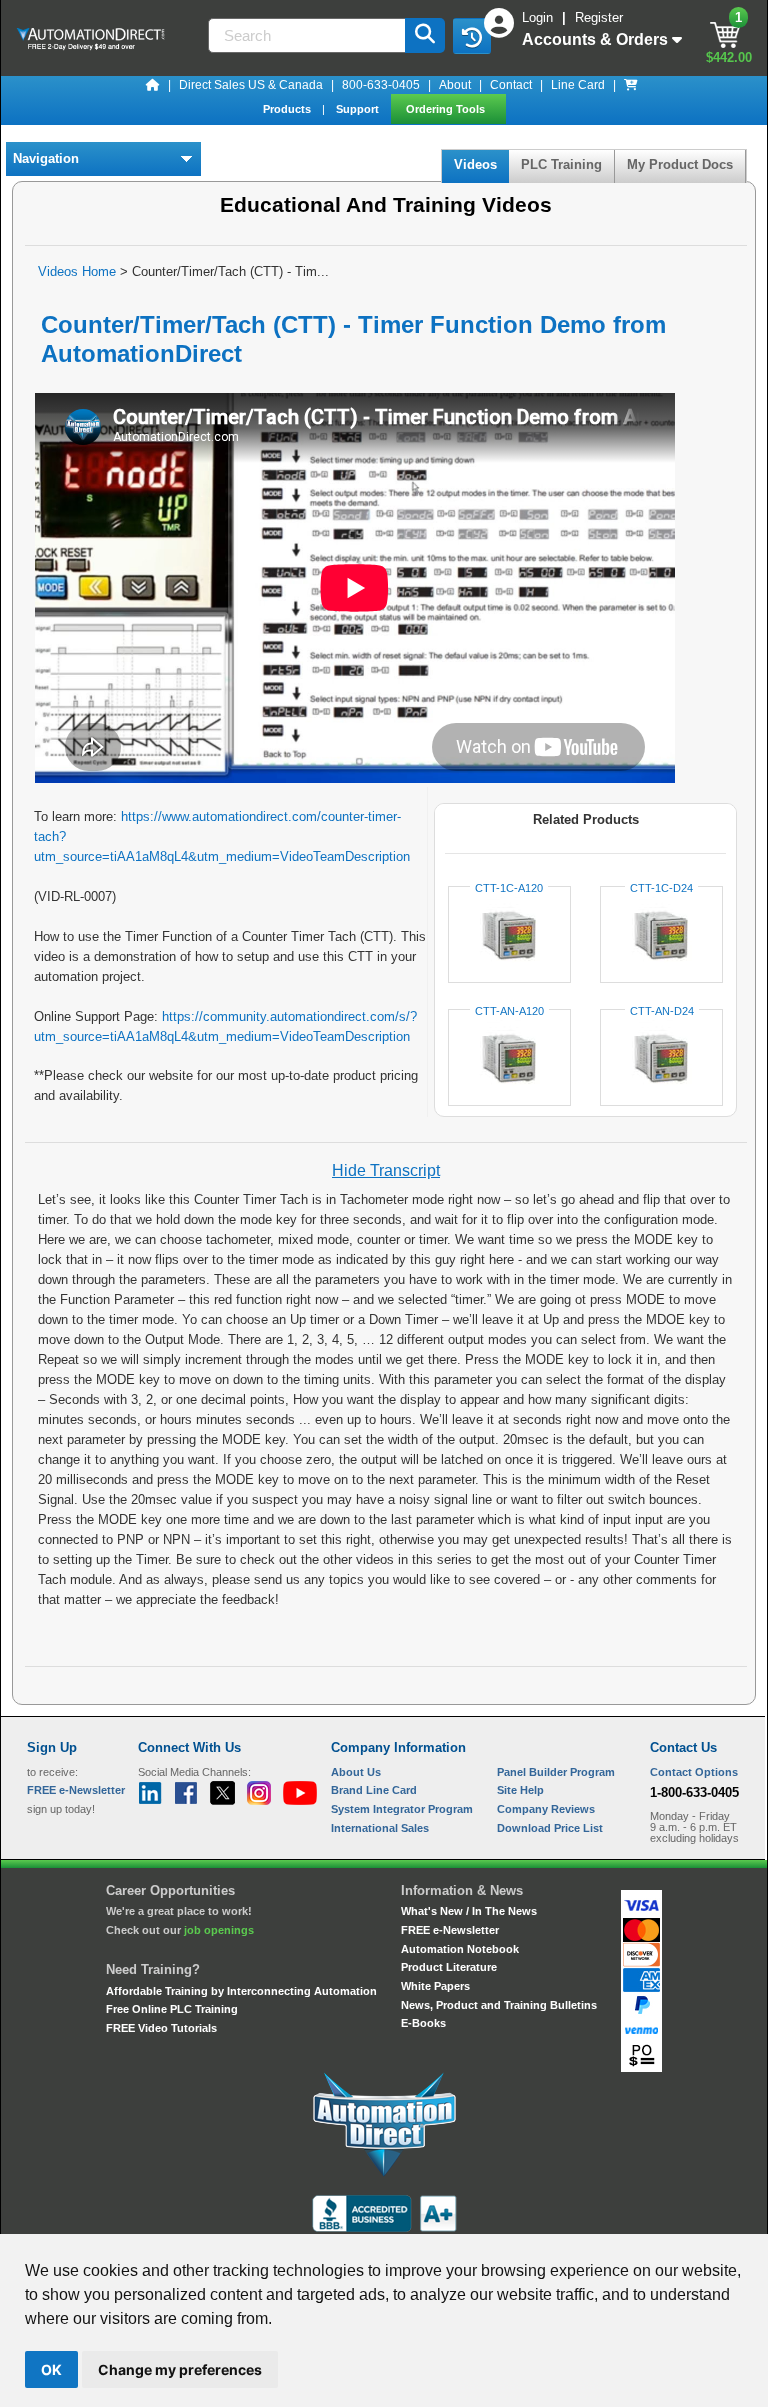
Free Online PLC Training (172, 2009)
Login (539, 17)
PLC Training (561, 164)
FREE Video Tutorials (161, 2028)
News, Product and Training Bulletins (499, 2005)
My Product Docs (680, 164)
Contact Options (694, 1772)
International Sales (380, 1828)
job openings (219, 1930)
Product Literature (449, 1967)
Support (359, 109)
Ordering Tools (447, 109)
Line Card (578, 85)
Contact (511, 85)
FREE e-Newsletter (450, 1930)
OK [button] (51, 2369)
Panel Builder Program (556, 1772)
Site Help (520, 1790)
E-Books (423, 2023)
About (455, 85)
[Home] (153, 85)
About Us (356, 1772)
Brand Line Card (374, 1790)
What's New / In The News (469, 1911)
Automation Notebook (460, 1949)
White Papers (435, 1986)
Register (599, 17)
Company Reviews (546, 1809)
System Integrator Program (402, 1809)
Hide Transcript (386, 1170)
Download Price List (550, 1828)
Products (288, 109)
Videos (475, 164)
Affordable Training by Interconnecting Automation (241, 1991)
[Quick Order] (631, 85)
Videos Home (77, 271)
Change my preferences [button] (180, 2369)
